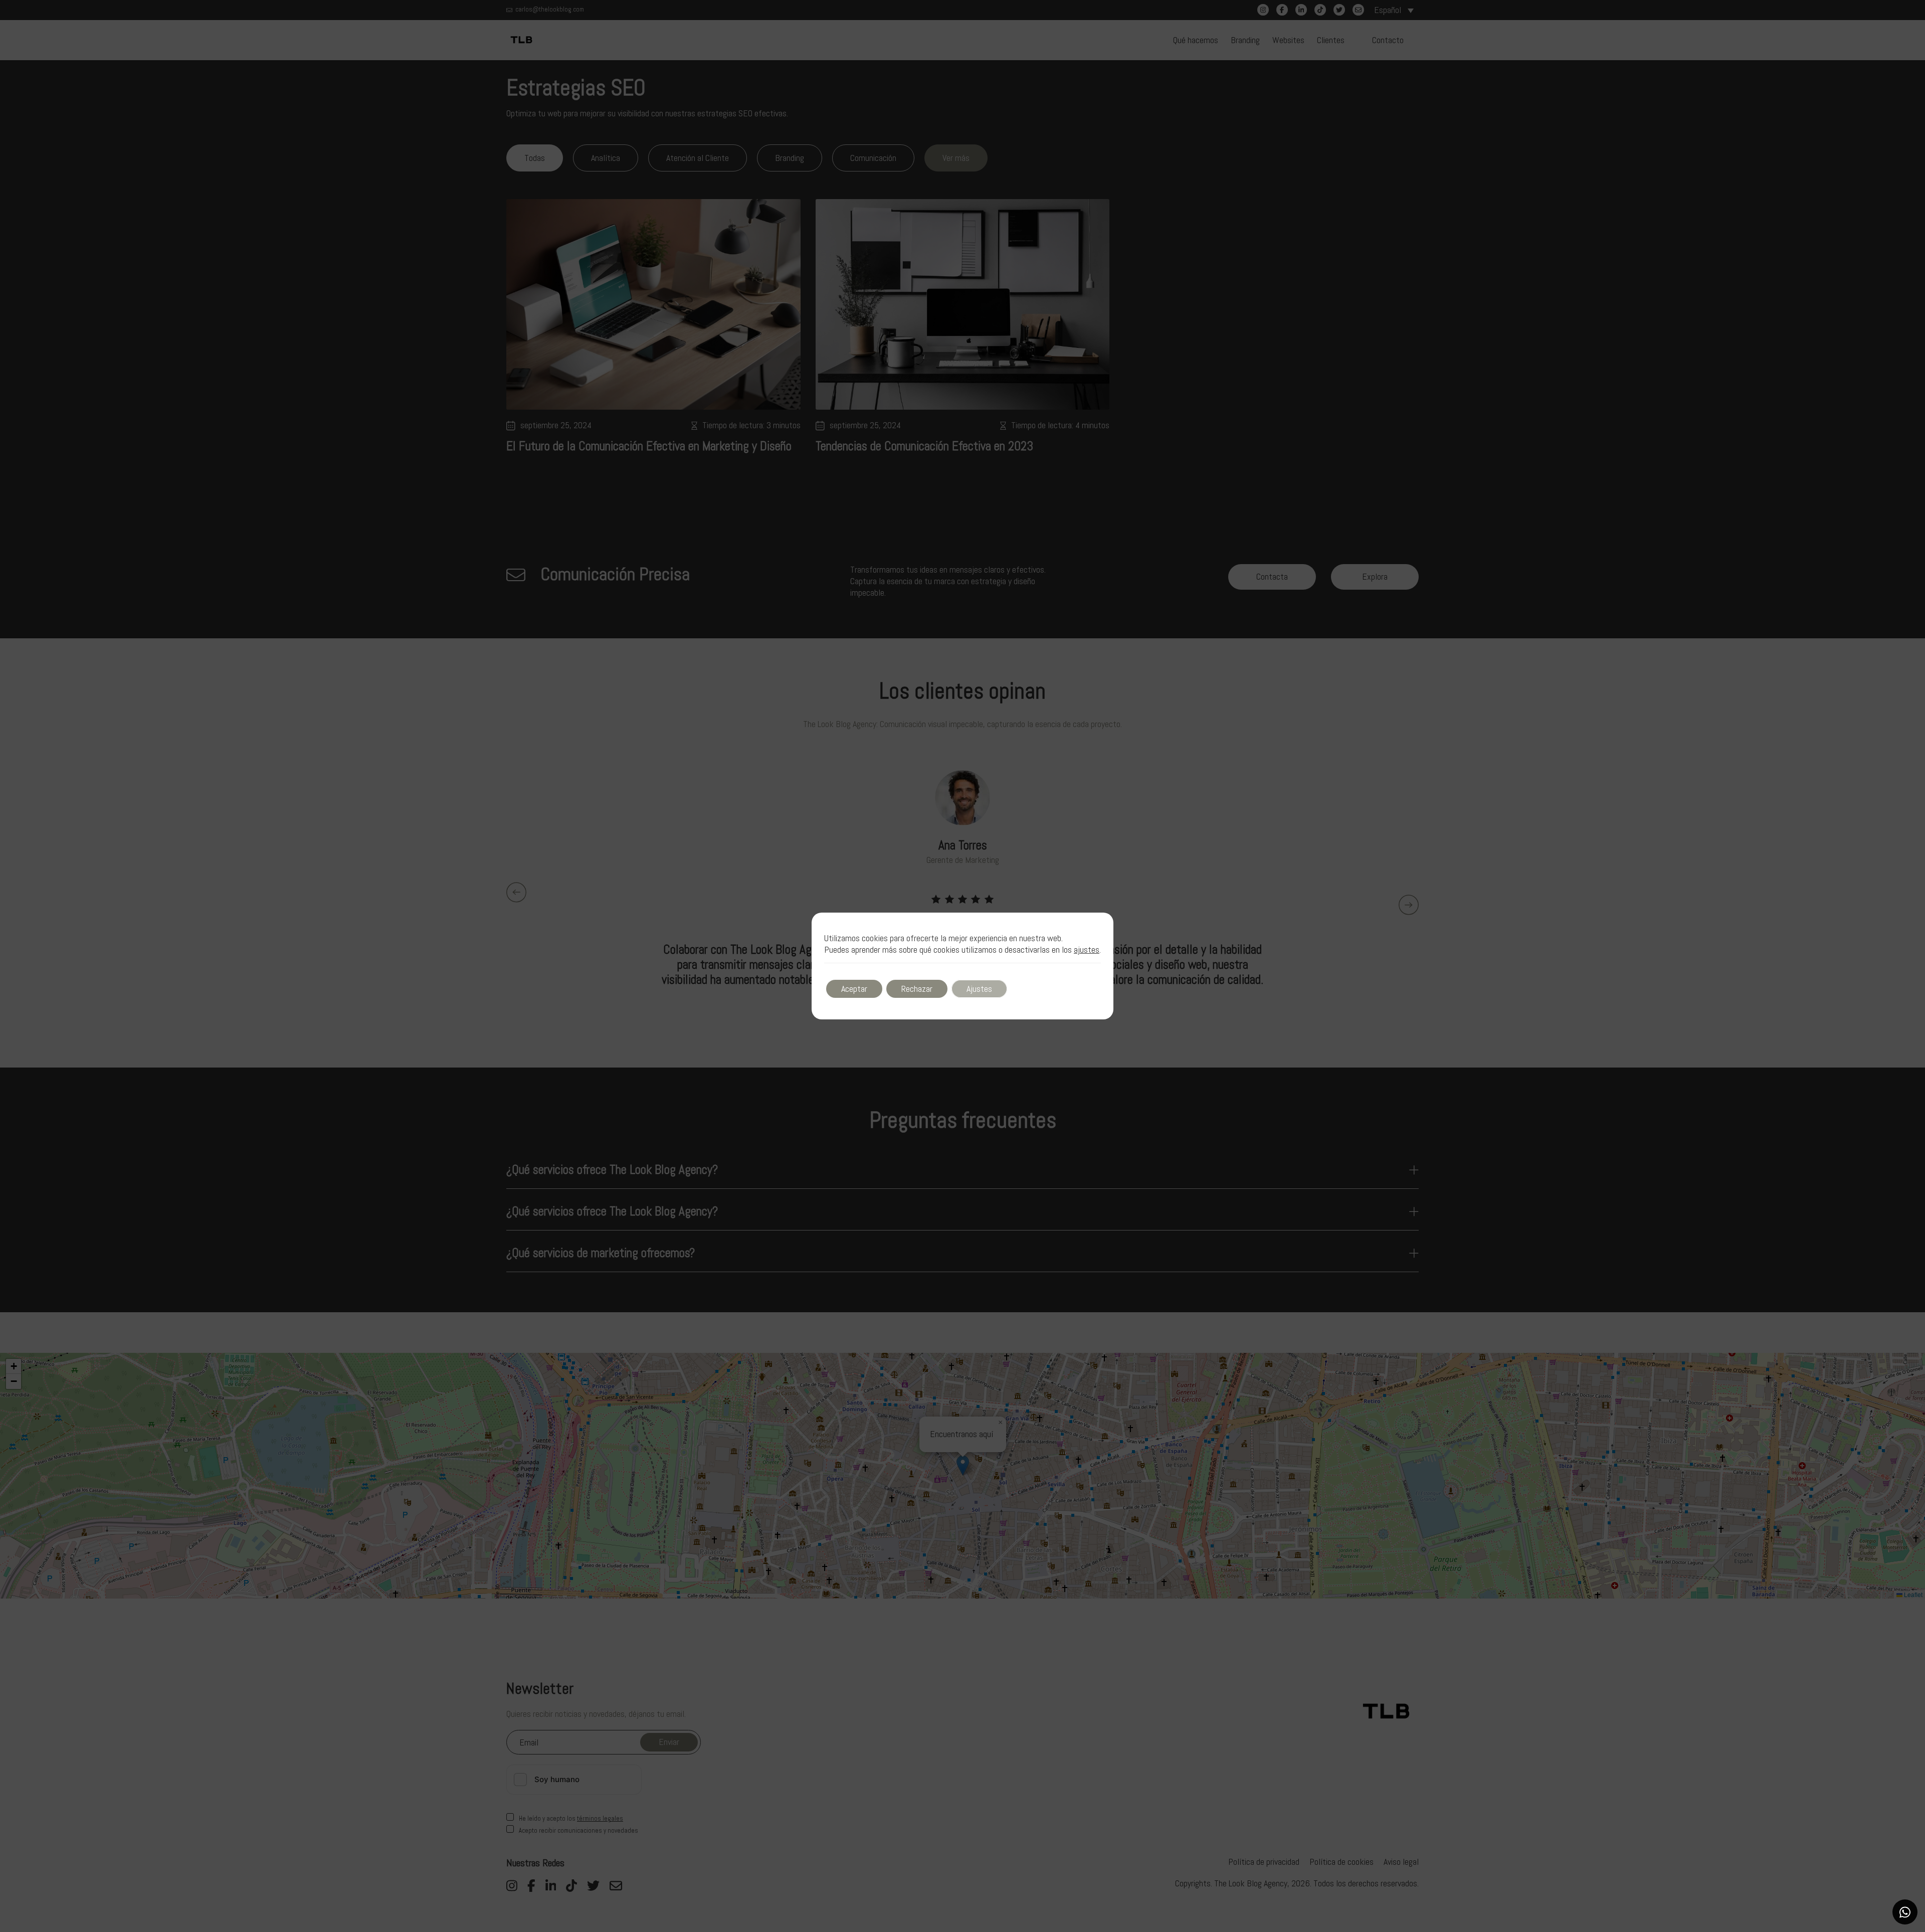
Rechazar (917, 989)
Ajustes (979, 989)
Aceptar (854, 989)
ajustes (1087, 950)
